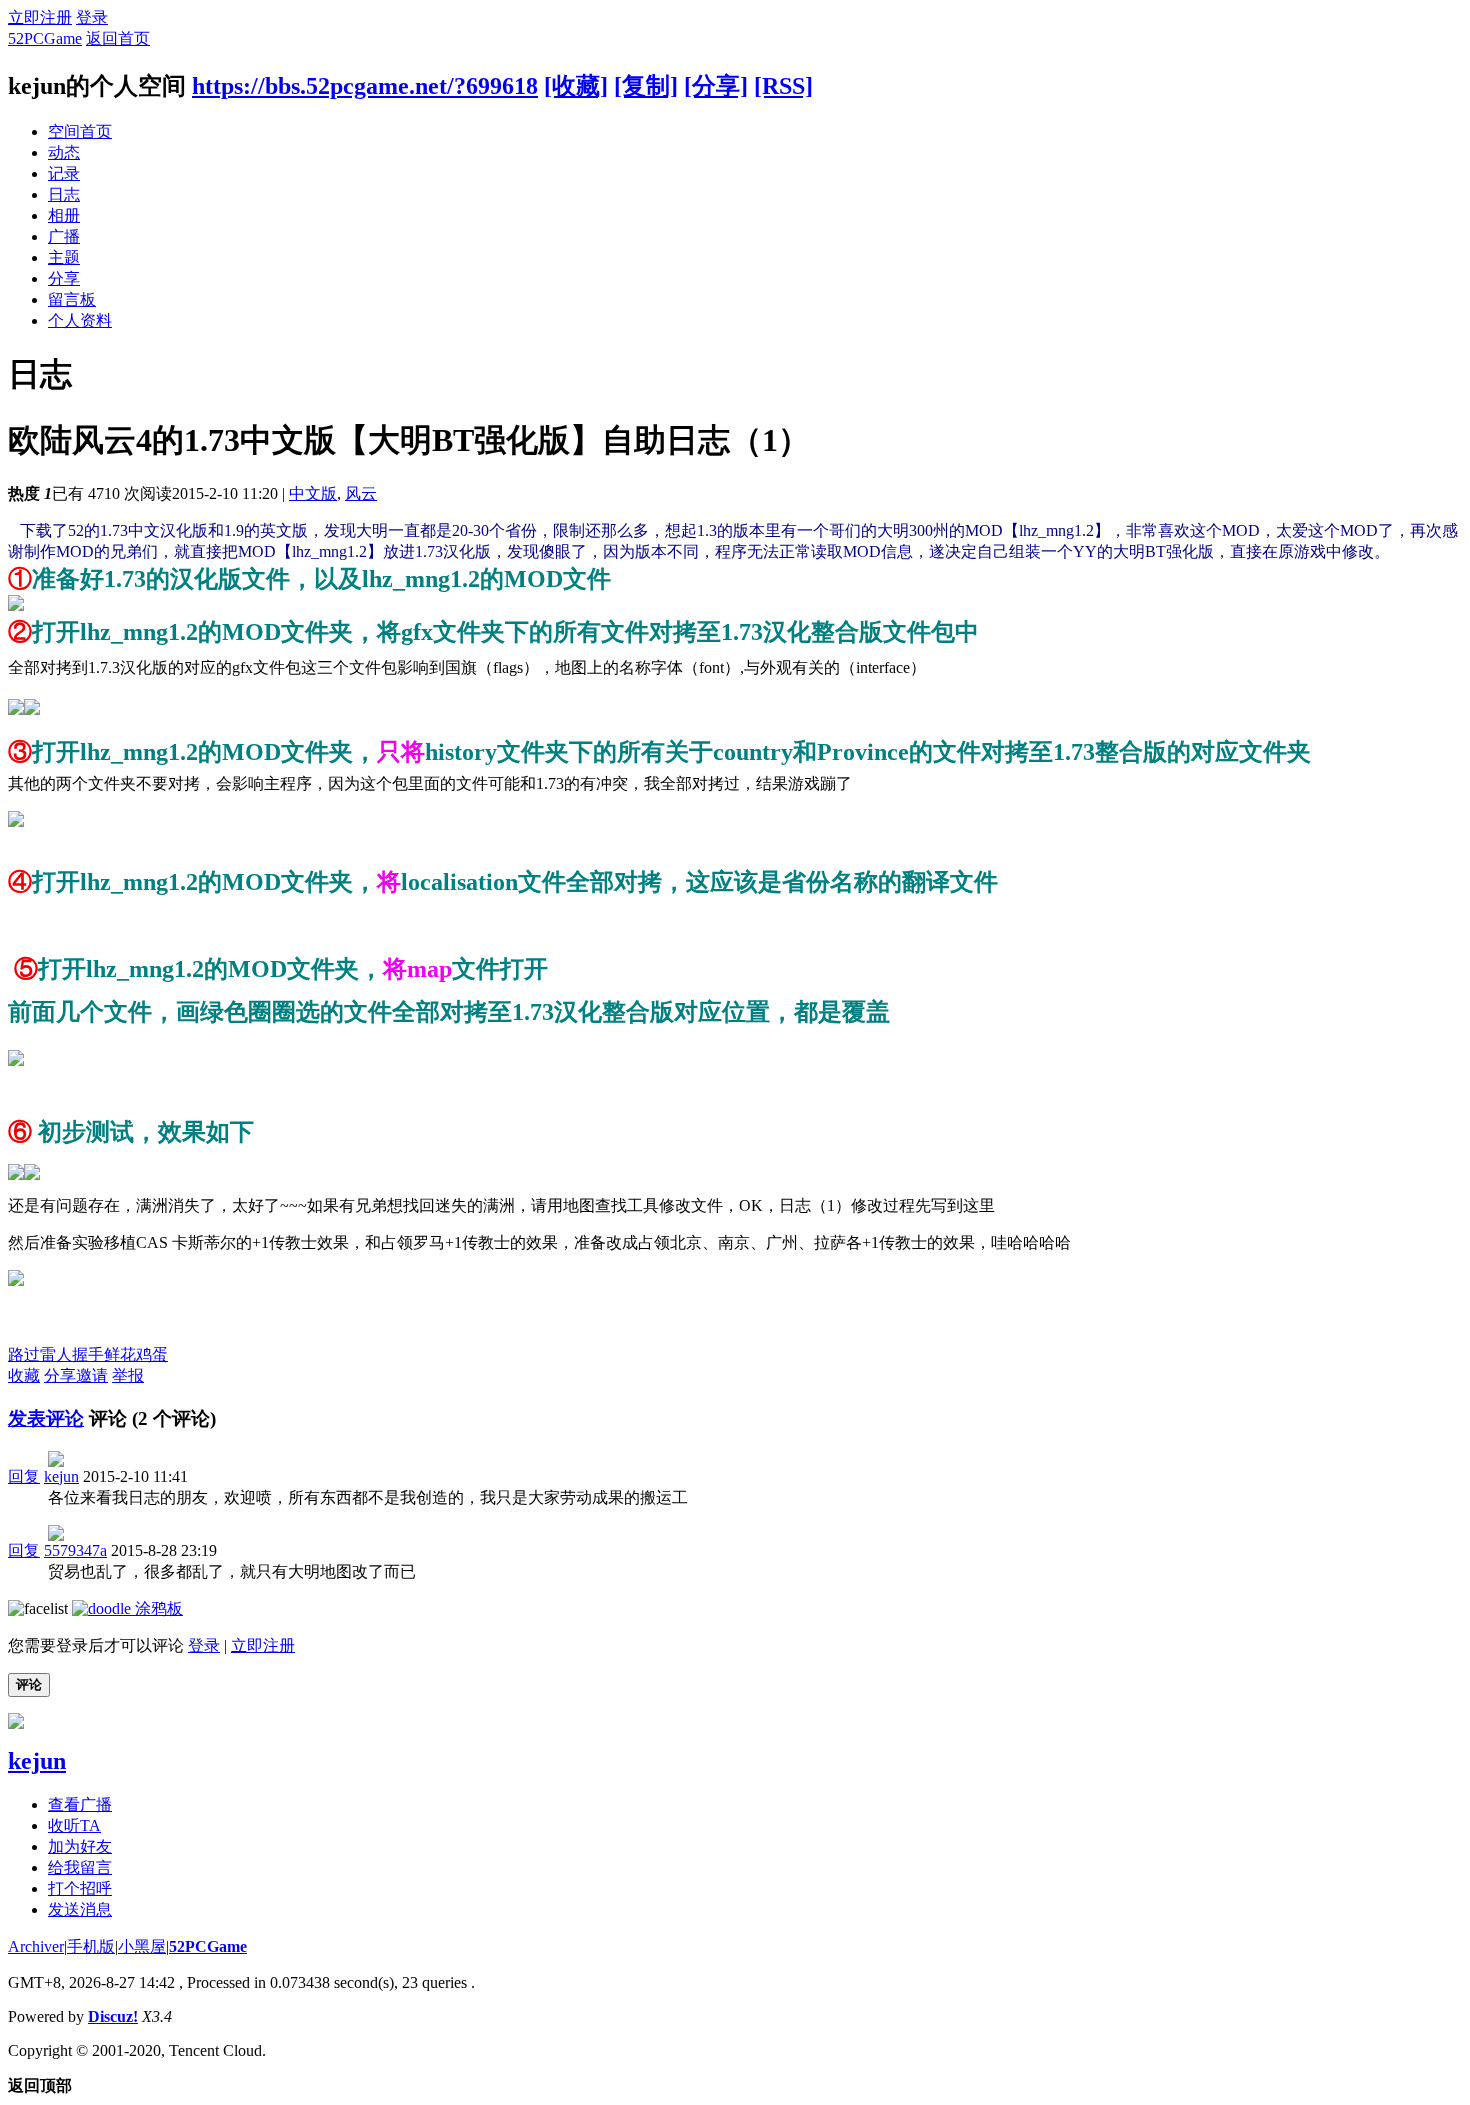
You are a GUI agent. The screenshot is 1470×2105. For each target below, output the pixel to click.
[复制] (646, 86)
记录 (64, 173)
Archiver (36, 1946)
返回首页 (118, 38)
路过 (24, 1354)
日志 (64, 194)
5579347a (75, 1550)
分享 (64, 278)
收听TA (74, 1825)
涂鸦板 (157, 1608)
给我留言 (80, 1867)
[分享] (716, 86)
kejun (61, 1476)
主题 (64, 257)
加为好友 (80, 1846)
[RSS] (783, 86)
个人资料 (80, 320)
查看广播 (80, 1804)
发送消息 (80, 1909)
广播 (64, 236)
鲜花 (120, 1354)
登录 (92, 17)
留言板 (72, 299)
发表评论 (46, 1418)
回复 (24, 1476)
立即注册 (40, 17)
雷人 (56, 1354)
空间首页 (80, 131)
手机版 (91, 1946)
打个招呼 (80, 1888)
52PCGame (45, 38)
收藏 (24, 1375)
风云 (361, 493)
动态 (64, 152)
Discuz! (113, 2016)
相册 (64, 215)
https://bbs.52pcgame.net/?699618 (365, 86)
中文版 (313, 493)
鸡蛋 (152, 1354)
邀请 (92, 1375)
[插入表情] (38, 1608)
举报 (128, 1375)
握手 (88, 1354)
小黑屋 (142, 1946)
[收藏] (576, 86)
